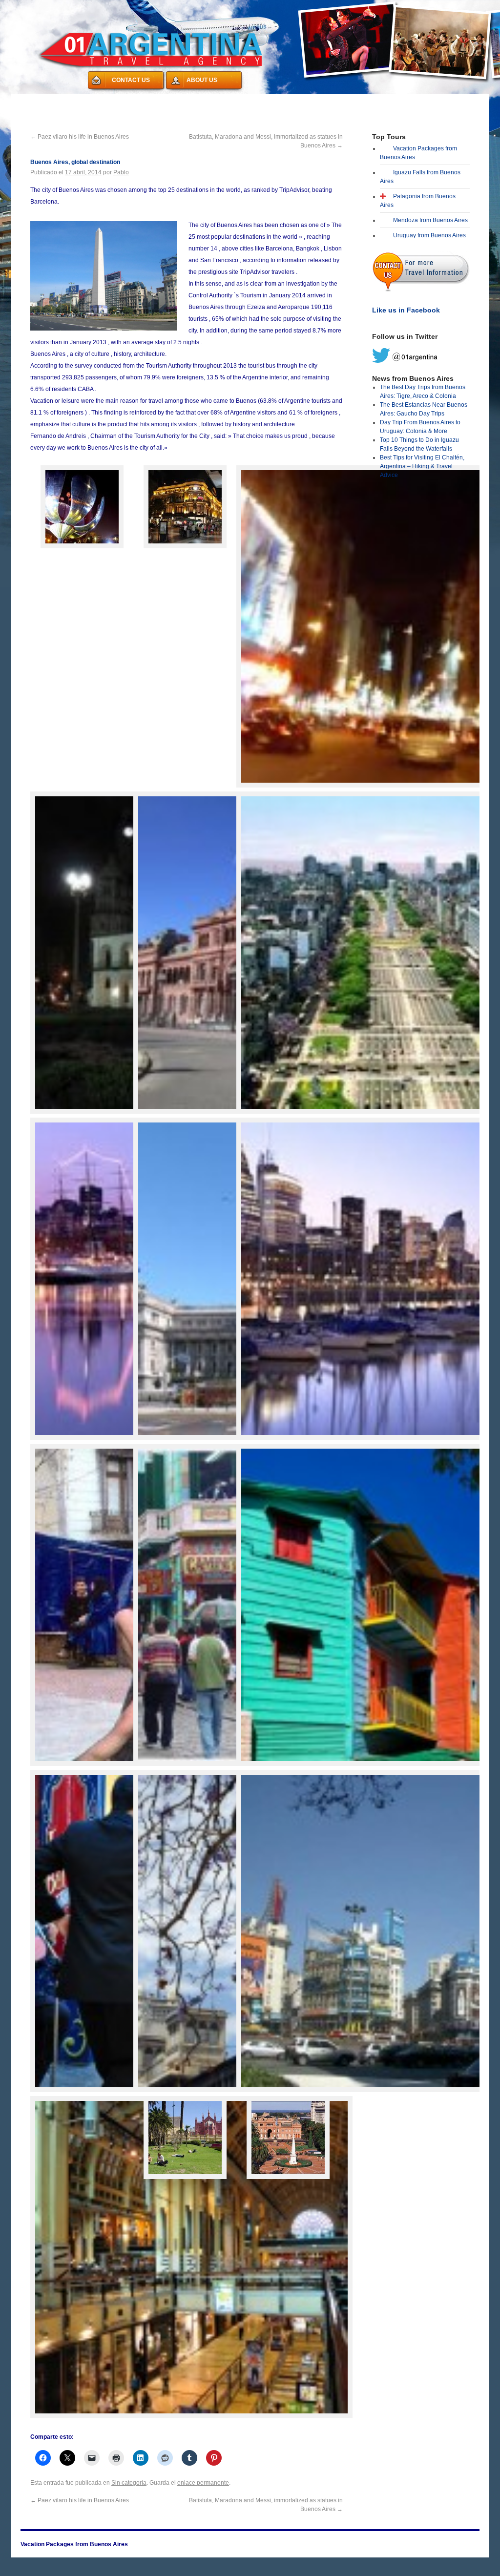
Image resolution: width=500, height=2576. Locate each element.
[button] (82, 509)
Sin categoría (129, 2483)
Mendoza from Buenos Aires (430, 220)
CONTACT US (131, 80)
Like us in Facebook (406, 310)
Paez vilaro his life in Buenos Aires (80, 137)
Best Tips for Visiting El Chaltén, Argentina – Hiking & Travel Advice (422, 466)
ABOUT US (202, 80)
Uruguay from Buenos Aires (429, 235)
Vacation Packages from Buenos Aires (83, 100)
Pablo (121, 172)
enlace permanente (203, 2483)
